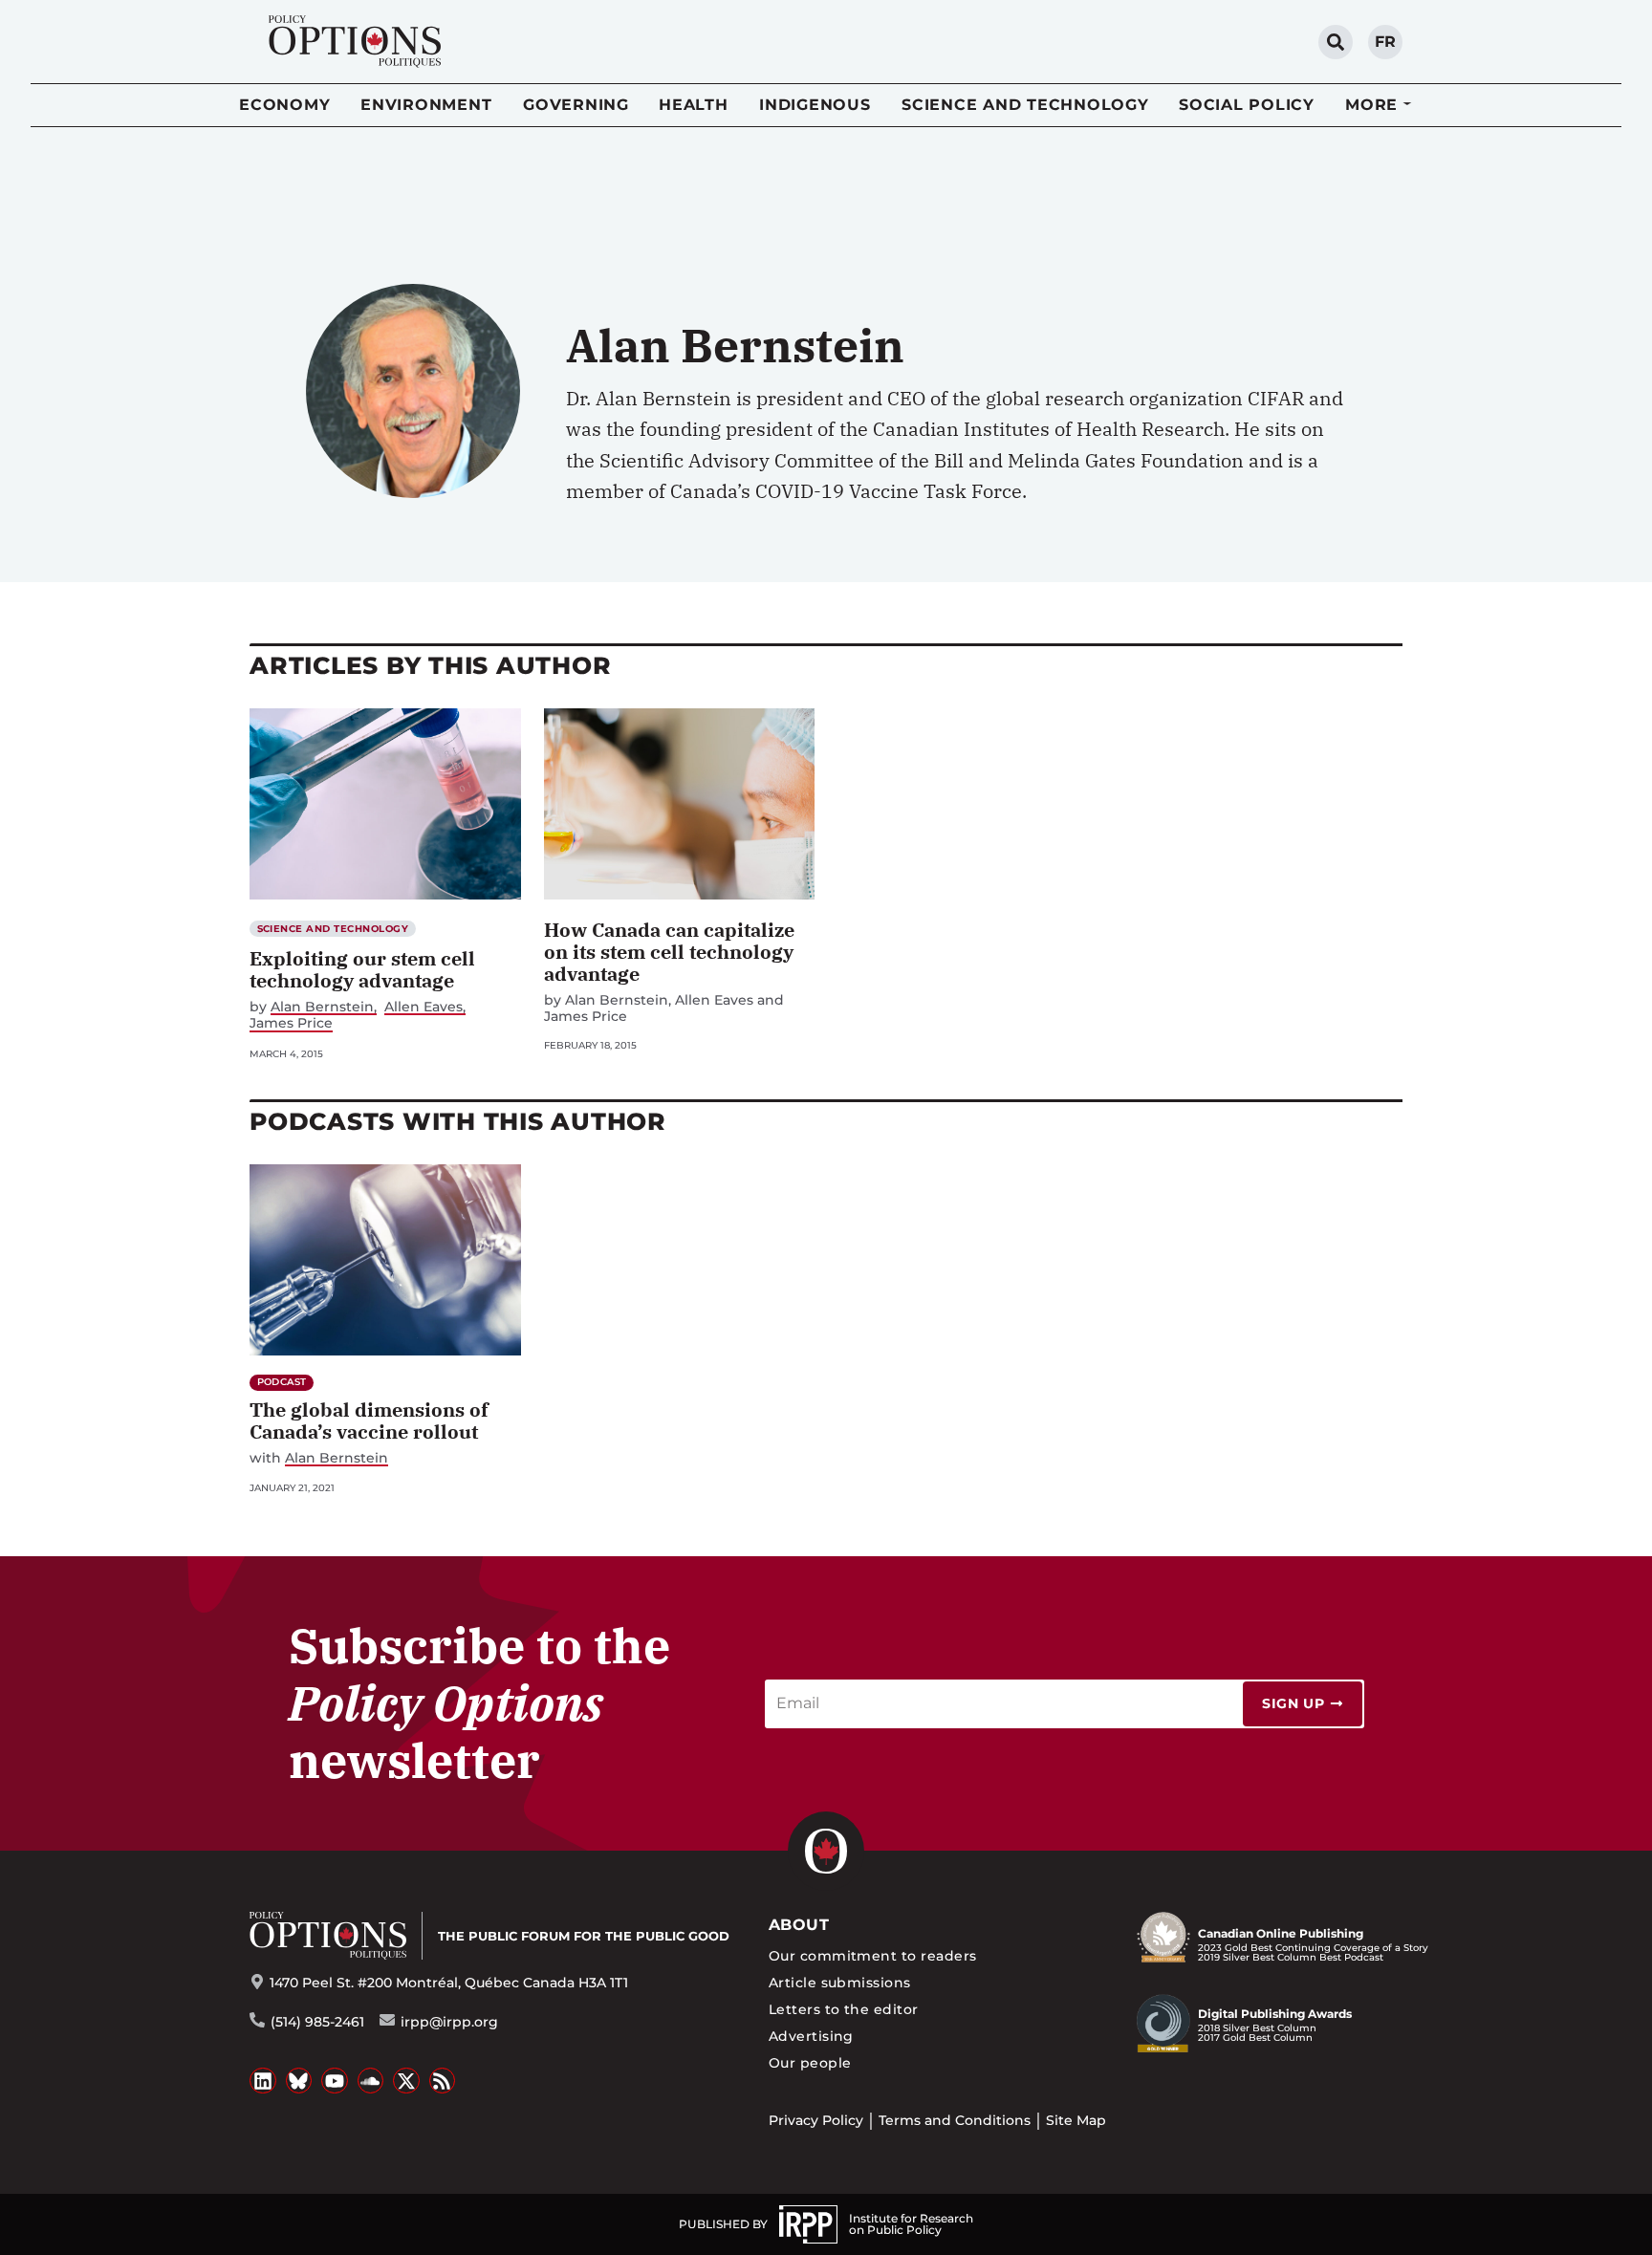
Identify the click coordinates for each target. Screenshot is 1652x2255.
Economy (284, 105)
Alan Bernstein (322, 1007)
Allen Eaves (424, 1007)
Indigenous (815, 105)
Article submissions (840, 1983)
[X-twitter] (406, 2081)
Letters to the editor (844, 2009)
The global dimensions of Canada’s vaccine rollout (369, 1420)
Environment (426, 105)
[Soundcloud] (371, 2081)
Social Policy (1247, 105)
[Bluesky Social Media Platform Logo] (299, 2081)
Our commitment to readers (873, 1956)
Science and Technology (1025, 105)
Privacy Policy (816, 2120)
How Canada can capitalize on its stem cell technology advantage (669, 952)
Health (694, 105)
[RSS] (443, 2081)
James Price (291, 1023)
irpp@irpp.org (449, 2022)
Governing (576, 105)
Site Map (1076, 2120)
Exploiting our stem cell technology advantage (362, 969)
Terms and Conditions (955, 2120)
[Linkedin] (263, 2081)
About (799, 1925)
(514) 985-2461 (317, 2022)
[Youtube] (335, 2081)
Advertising (811, 2036)
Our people (810, 2063)
